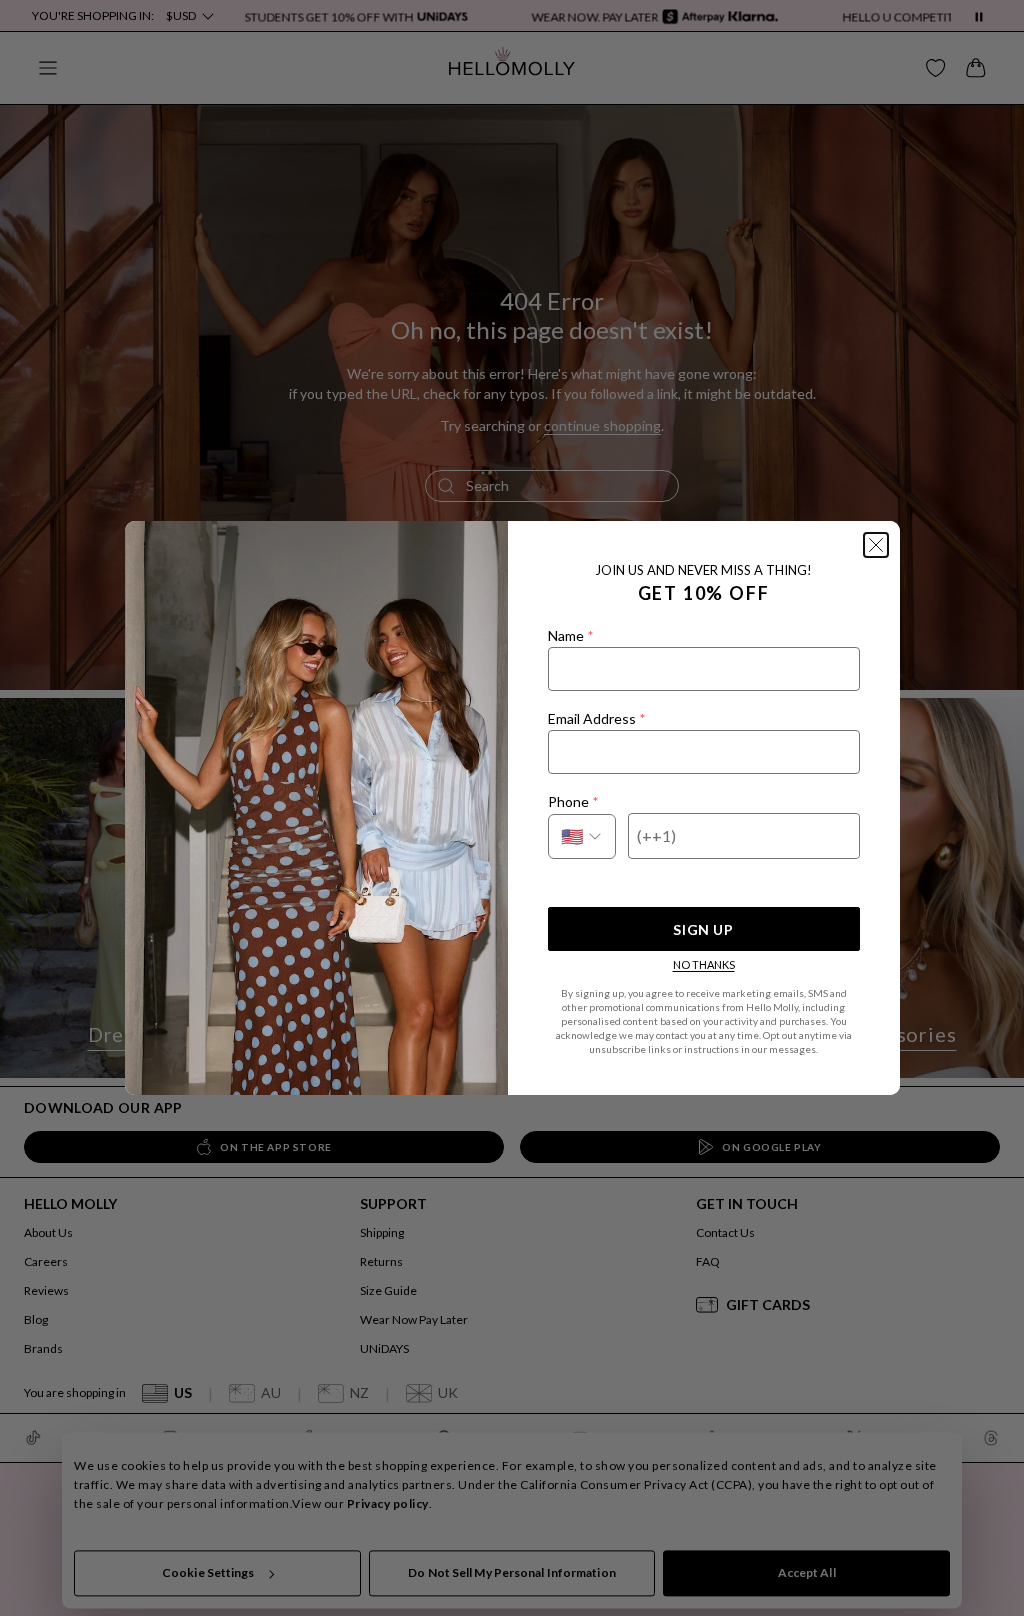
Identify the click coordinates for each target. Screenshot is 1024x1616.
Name (570, 635)
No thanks (704, 964)
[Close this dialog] (876, 545)
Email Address (596, 718)
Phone (573, 801)
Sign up (703, 929)
